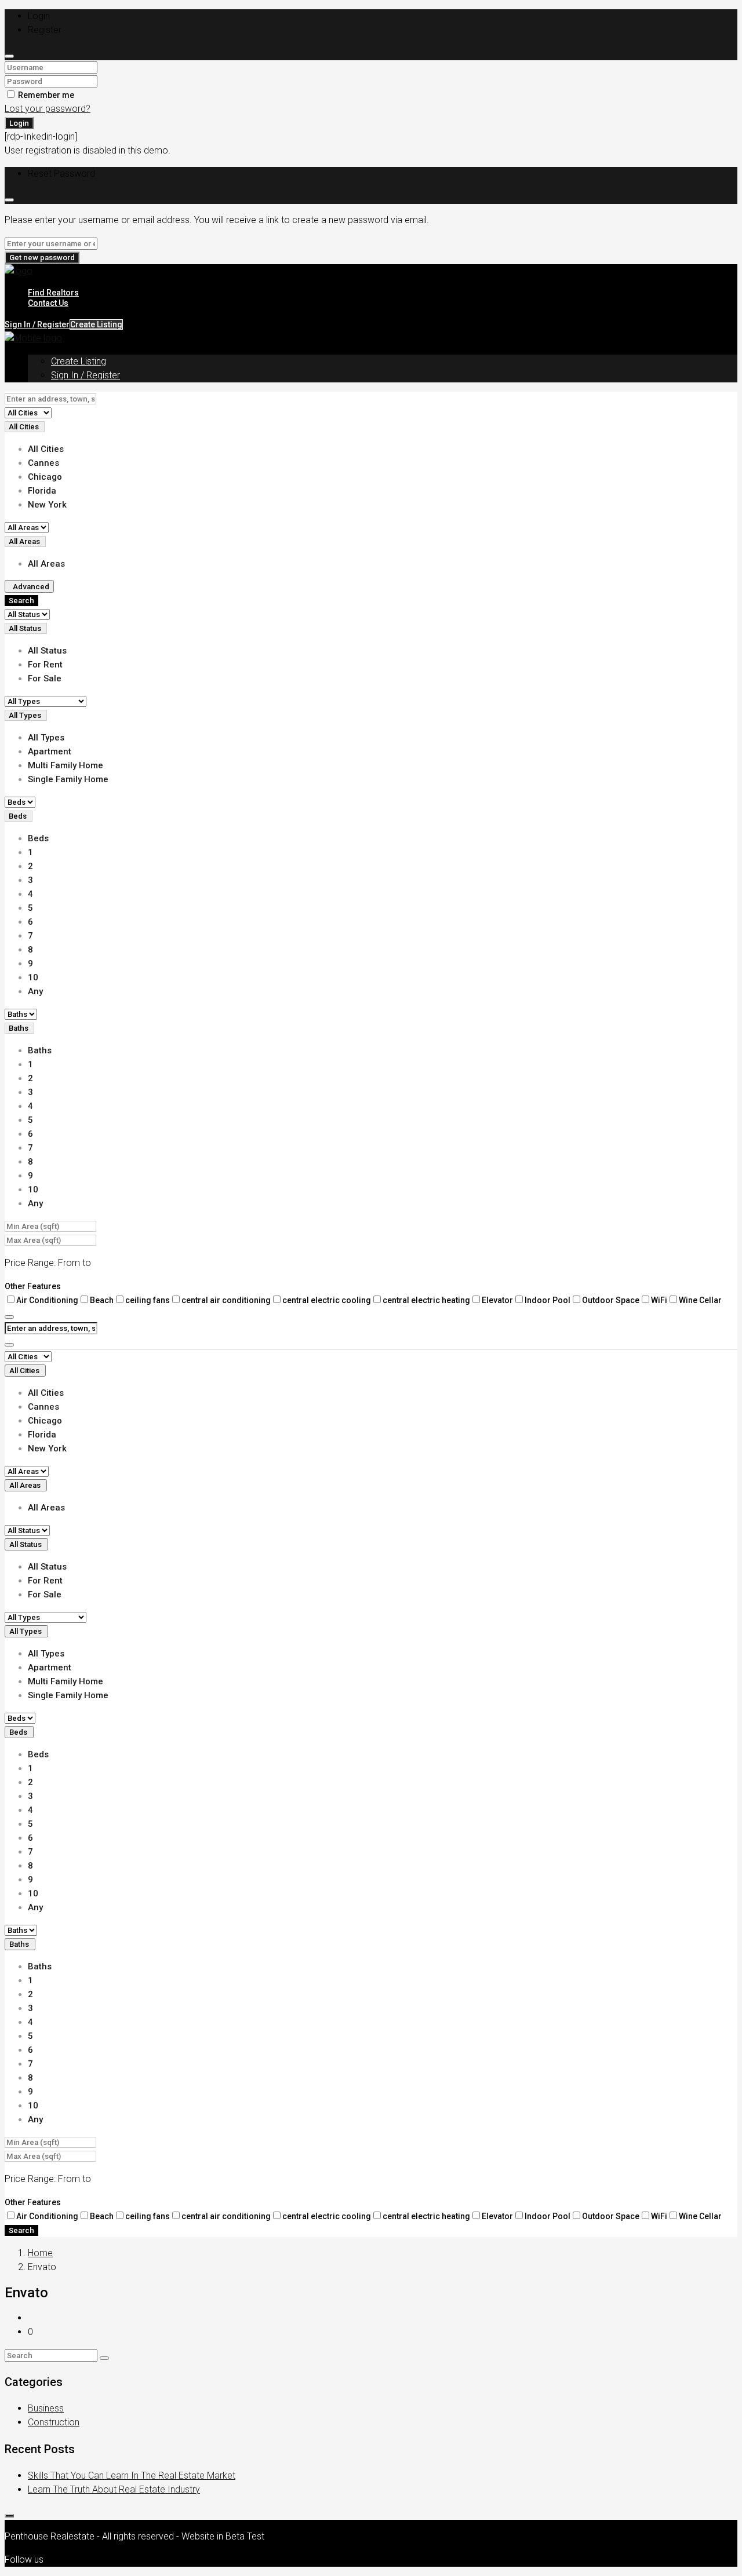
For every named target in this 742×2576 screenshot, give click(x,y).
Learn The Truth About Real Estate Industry (114, 2489)
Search (21, 601)
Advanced (31, 587)
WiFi (659, 1300)
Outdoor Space (611, 1300)
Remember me (45, 95)
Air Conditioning (47, 1300)
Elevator (497, 1300)
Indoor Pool (548, 1300)
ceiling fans (148, 1300)
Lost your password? (48, 109)
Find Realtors (53, 293)
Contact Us (48, 303)
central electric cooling (327, 1300)
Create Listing (96, 324)
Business (46, 2408)
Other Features (33, 1286)
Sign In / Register (86, 375)
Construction (54, 2422)
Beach (102, 1300)
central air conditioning (226, 1300)
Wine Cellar (700, 1300)
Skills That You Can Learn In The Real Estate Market (132, 2475)
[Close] (9, 56)
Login (19, 123)
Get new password (42, 258)
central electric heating (426, 1300)
